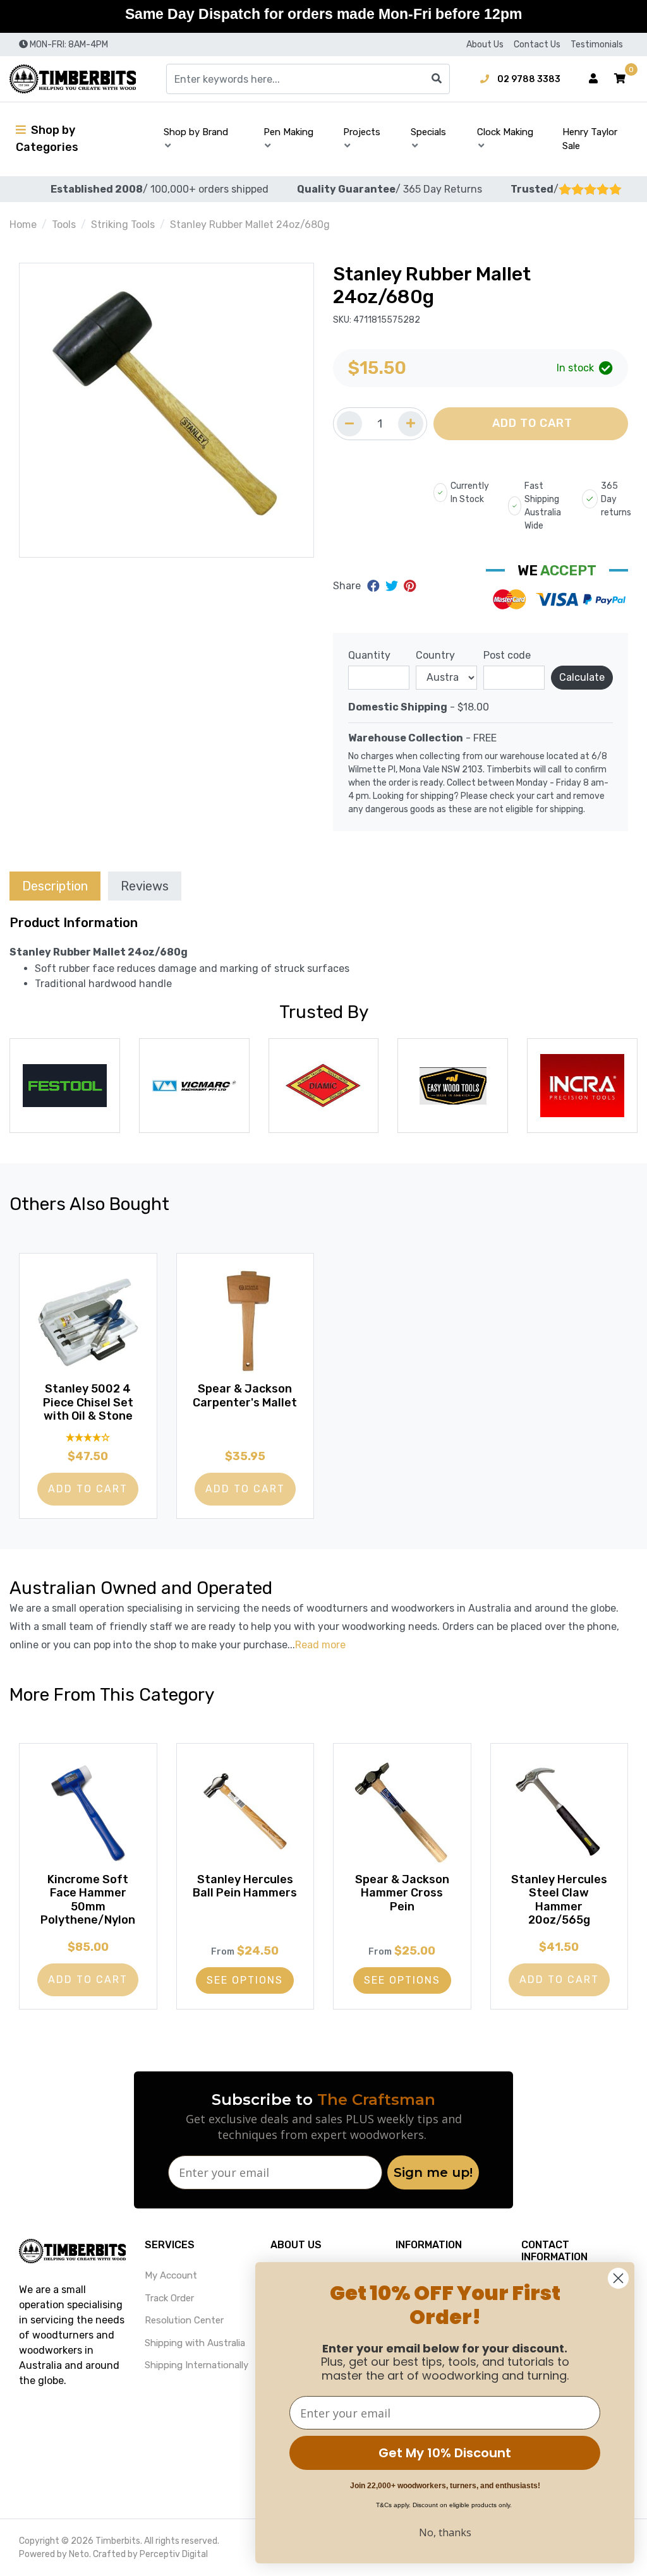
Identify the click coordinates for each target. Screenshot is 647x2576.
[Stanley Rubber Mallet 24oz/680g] (166, 410)
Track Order (169, 2298)
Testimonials (597, 45)
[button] (620, 79)
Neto (79, 2554)
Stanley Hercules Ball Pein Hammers (245, 1886)
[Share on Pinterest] (410, 586)
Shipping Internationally (197, 2365)
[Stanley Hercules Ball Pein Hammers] (245, 1812)
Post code (507, 655)
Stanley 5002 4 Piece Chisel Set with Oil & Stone (88, 1402)
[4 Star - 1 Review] (88, 1438)
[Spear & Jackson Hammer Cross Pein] (402, 1812)
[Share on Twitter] (393, 586)
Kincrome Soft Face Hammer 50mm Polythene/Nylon (88, 1900)
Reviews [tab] (145, 886)
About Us (485, 45)
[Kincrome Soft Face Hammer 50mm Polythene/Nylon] (88, 1812)
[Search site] (437, 79)
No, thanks (445, 2532)
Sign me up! (433, 2172)
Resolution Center (184, 2320)
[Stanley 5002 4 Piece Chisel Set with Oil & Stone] (88, 1322)
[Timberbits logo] (73, 79)
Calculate (582, 677)
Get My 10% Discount (445, 2453)
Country (435, 655)
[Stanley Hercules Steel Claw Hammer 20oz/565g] (559, 1812)
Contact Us (537, 45)
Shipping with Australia (195, 2343)
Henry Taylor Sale (590, 139)
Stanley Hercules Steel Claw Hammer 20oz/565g (559, 1900)
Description (55, 886)
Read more (320, 1645)
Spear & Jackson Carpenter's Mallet (245, 1396)
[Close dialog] (618, 2278)
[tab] (55, 886)
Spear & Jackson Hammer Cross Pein (402, 1893)
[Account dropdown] (593, 79)
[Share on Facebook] (375, 586)
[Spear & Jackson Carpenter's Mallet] (245, 1322)
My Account (171, 2275)
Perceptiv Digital (174, 2554)
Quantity (369, 655)
